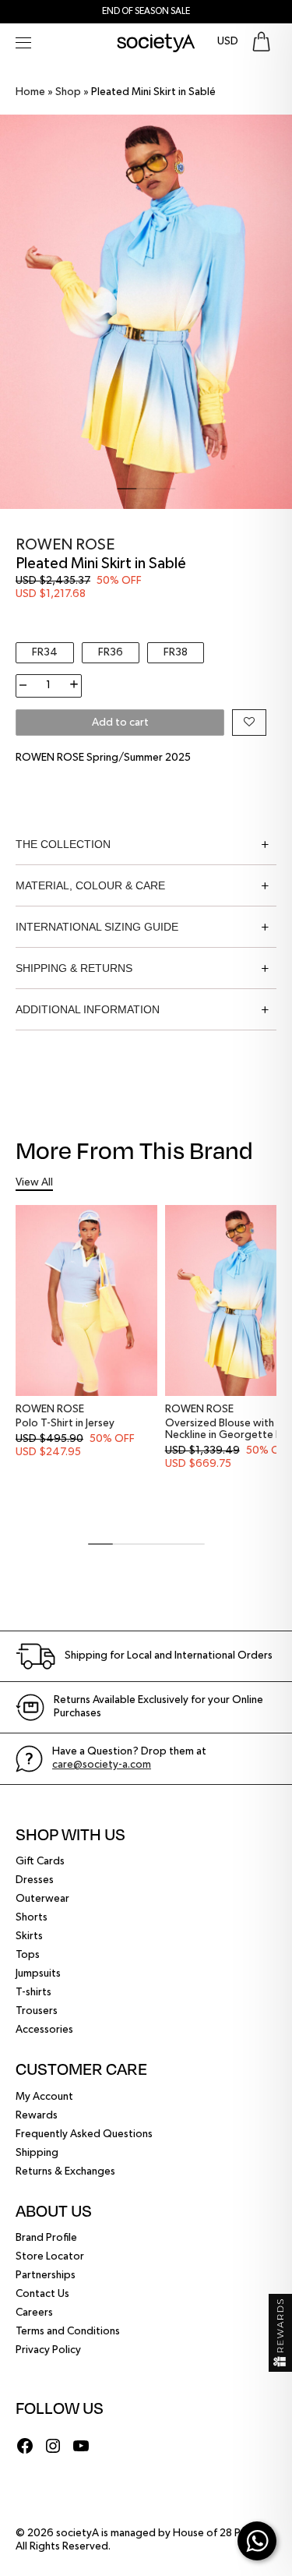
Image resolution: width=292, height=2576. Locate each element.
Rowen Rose (65, 545)
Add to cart (120, 723)
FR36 (111, 652)
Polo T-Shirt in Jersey (65, 1423)
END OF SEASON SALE (146, 12)
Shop (68, 92)
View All (34, 1182)
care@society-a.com (102, 1765)
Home (30, 92)
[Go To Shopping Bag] (261, 42)
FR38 (176, 652)
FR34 (45, 652)
